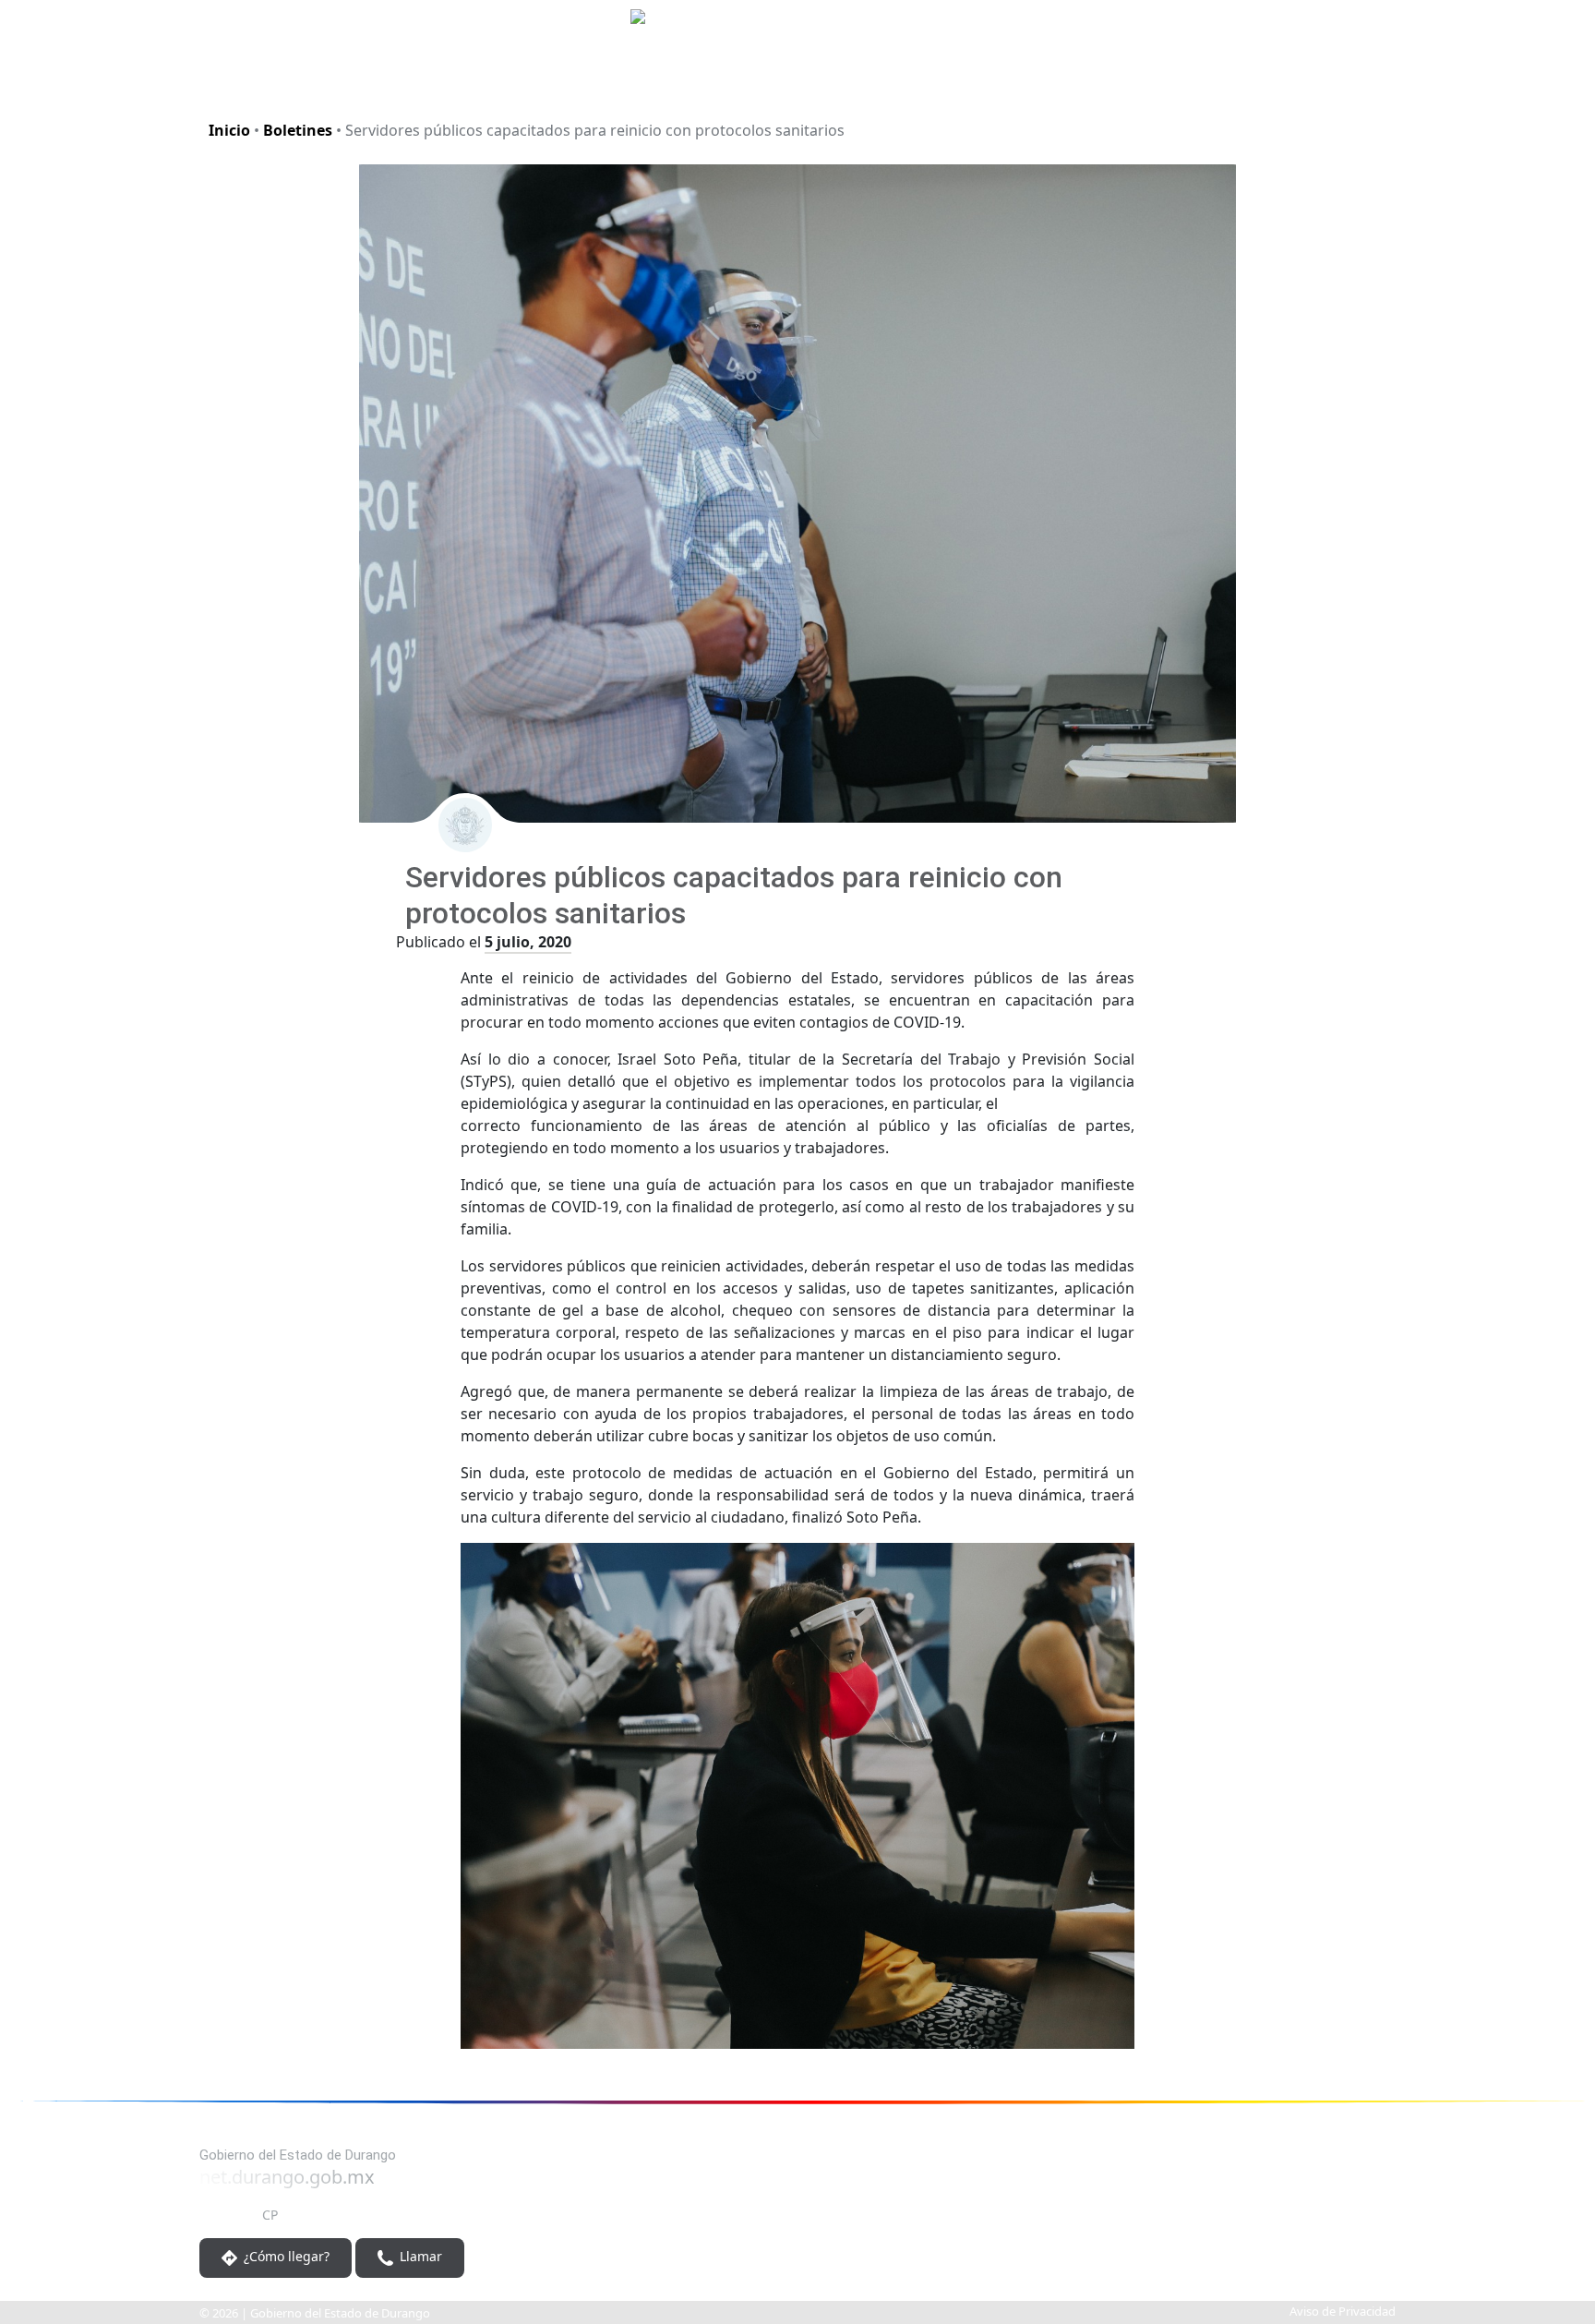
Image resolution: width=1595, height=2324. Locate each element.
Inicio (229, 130)
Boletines (298, 130)
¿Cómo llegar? (285, 2256)
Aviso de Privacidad (1343, 2311)
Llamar (419, 2256)
